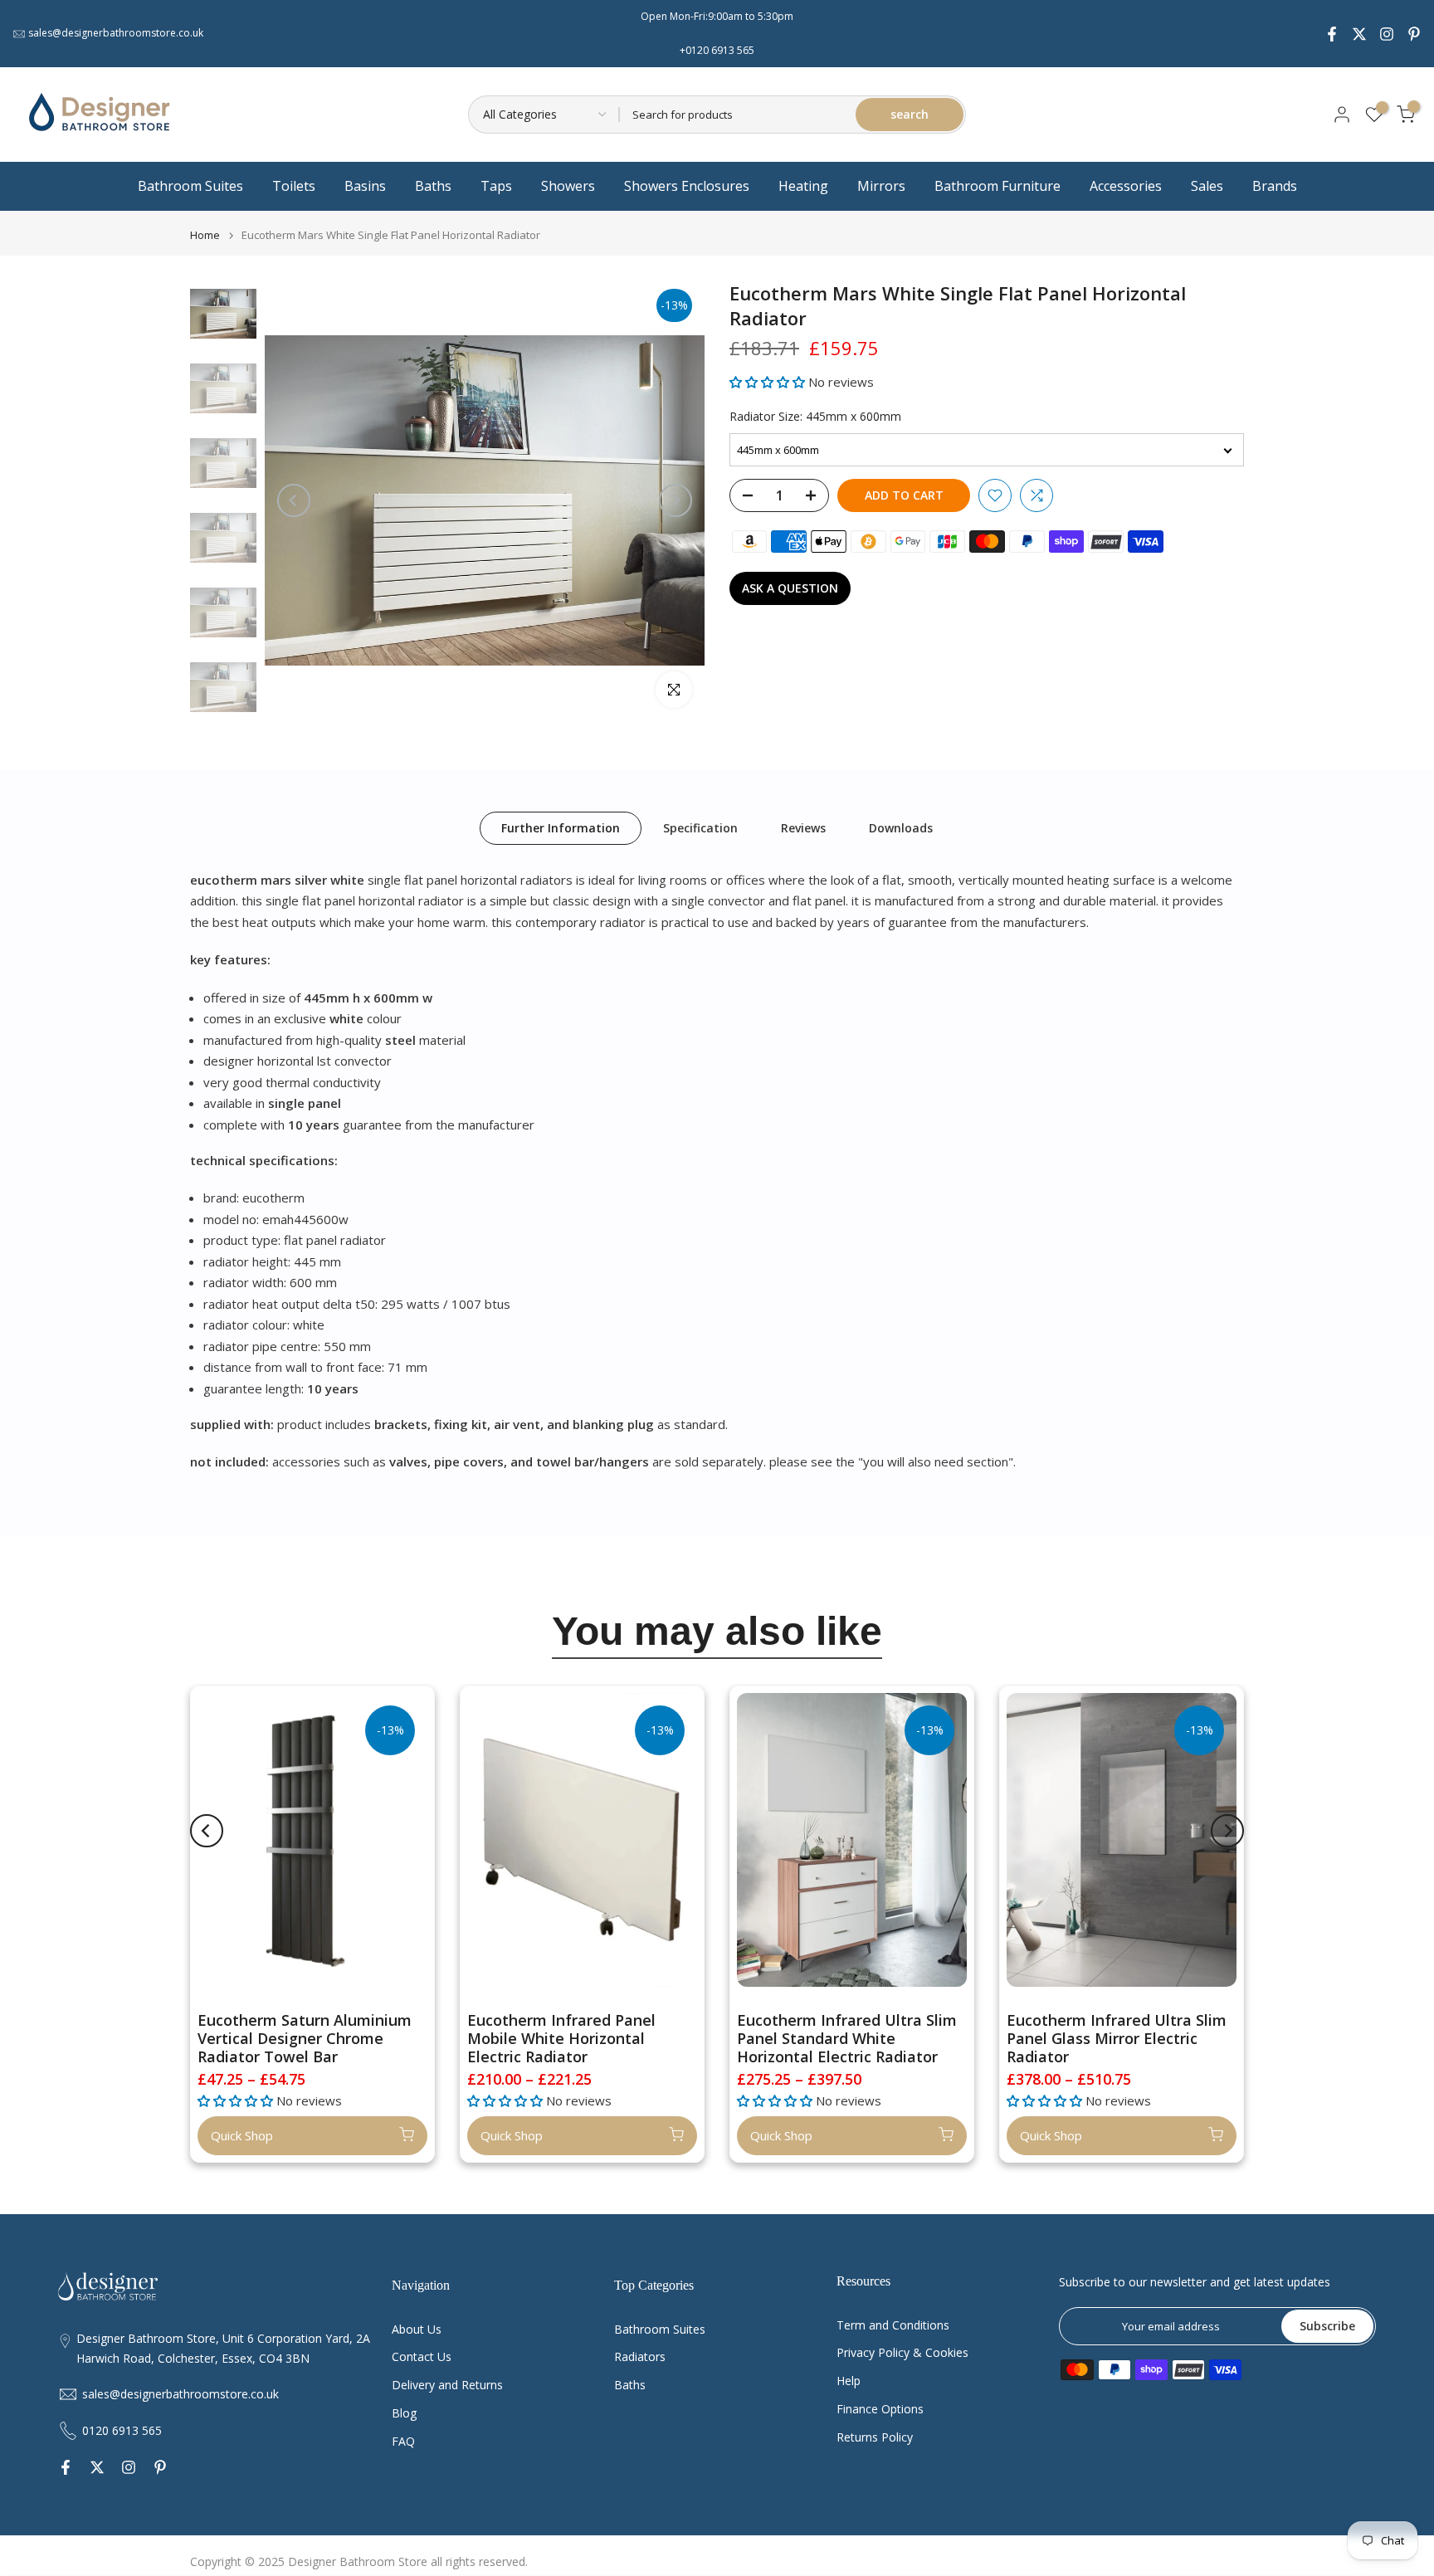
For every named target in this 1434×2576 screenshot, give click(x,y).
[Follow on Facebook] (1332, 34)
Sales (1207, 186)
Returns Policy (875, 2437)
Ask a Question (790, 588)
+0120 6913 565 (717, 50)
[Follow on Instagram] (1387, 34)
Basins (365, 186)
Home (205, 235)
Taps (496, 186)
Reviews (803, 827)
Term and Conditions (893, 2325)
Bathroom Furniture (997, 186)
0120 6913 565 (122, 2430)
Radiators (640, 2356)
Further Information (561, 827)
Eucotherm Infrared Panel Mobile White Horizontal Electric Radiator (561, 2038)
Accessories (1126, 186)
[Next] (676, 500)
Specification (700, 827)
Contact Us (422, 2356)
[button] (769, 382)
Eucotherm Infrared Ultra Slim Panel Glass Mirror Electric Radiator (1117, 2038)
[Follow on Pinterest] (1414, 34)
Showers (568, 186)
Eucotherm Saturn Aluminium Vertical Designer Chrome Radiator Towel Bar (305, 2038)
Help (849, 2381)
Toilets (294, 186)
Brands (1275, 186)
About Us (417, 2329)
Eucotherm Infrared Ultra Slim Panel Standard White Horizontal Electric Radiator (847, 2038)
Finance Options (880, 2409)
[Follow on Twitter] (1359, 34)
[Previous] (294, 500)
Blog (404, 2413)
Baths (433, 186)
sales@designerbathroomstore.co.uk (116, 33)
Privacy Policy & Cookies (902, 2352)
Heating (803, 186)
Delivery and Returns (447, 2385)
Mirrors (881, 186)
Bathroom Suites (190, 186)
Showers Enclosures (687, 186)
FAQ (403, 2441)
